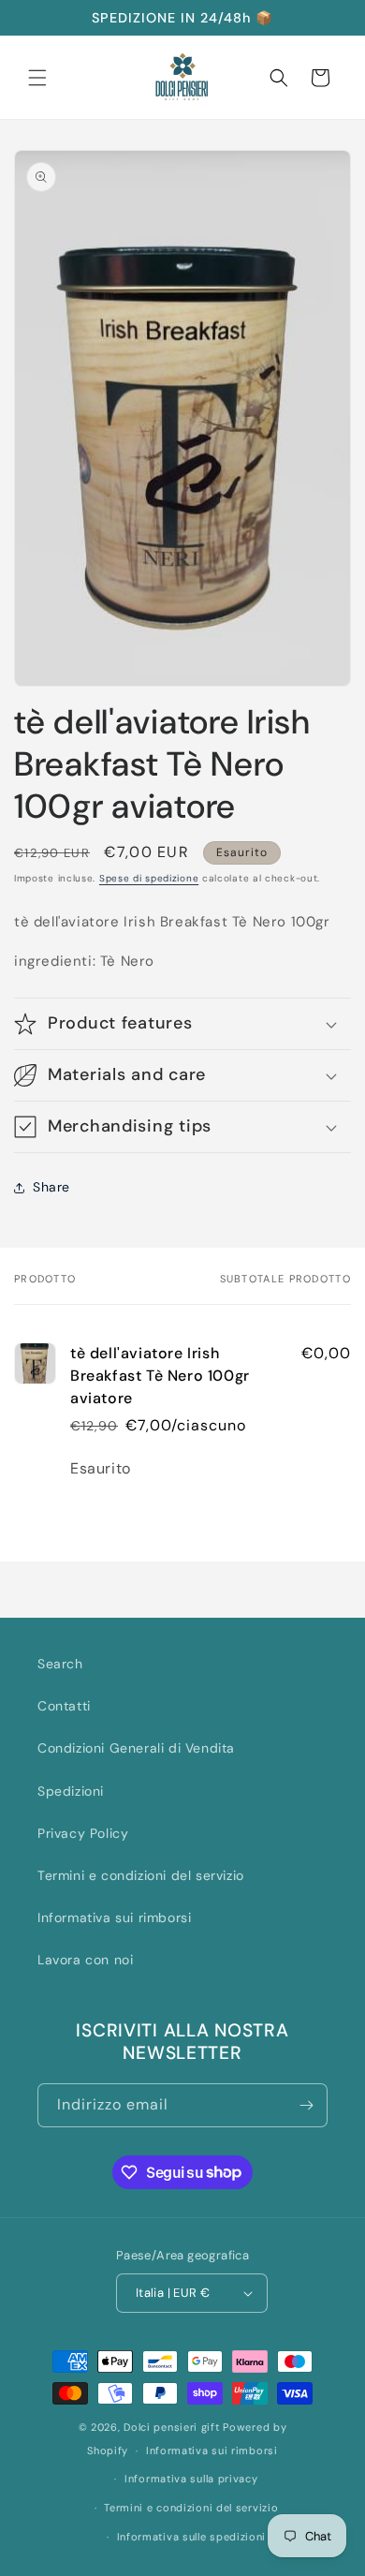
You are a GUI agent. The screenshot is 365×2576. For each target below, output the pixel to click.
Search (60, 1664)
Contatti (64, 1706)
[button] (37, 78)
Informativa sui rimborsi (114, 1917)
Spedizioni (71, 1791)
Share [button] (51, 1187)
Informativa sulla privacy (191, 2479)
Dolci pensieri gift (171, 2427)
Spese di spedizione (149, 878)
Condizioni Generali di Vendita (136, 1748)
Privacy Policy (83, 1833)
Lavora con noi (85, 1960)
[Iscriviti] (306, 2105)
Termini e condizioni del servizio (141, 1875)
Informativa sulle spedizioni (192, 2537)
